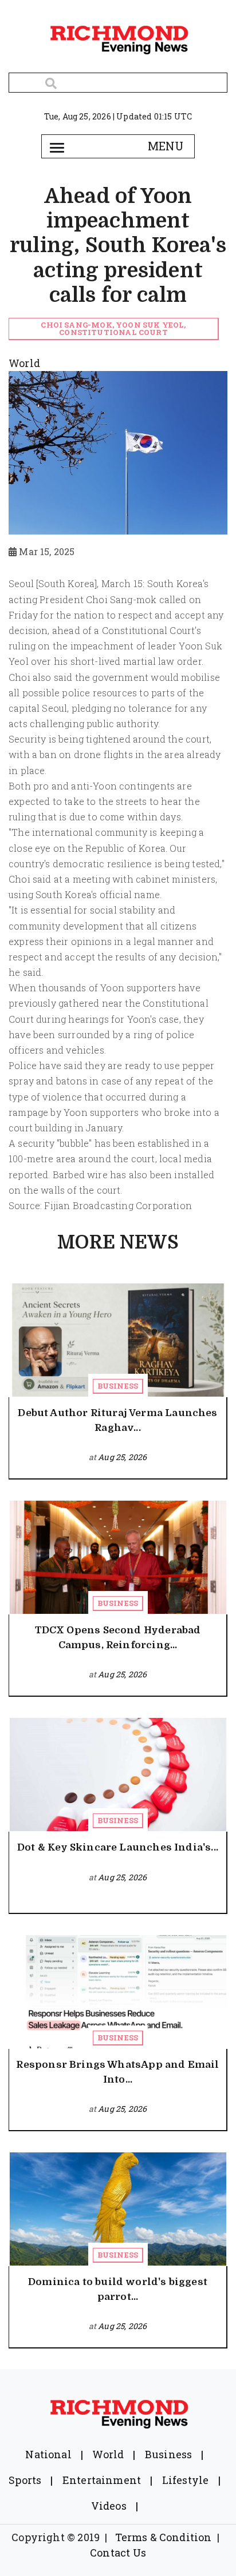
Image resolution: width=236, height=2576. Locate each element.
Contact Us (118, 2553)
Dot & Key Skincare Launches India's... (118, 1847)
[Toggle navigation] (57, 146)
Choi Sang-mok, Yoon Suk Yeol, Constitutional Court (113, 328)
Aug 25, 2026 (122, 1457)
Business (118, 1386)
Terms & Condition (164, 2537)
